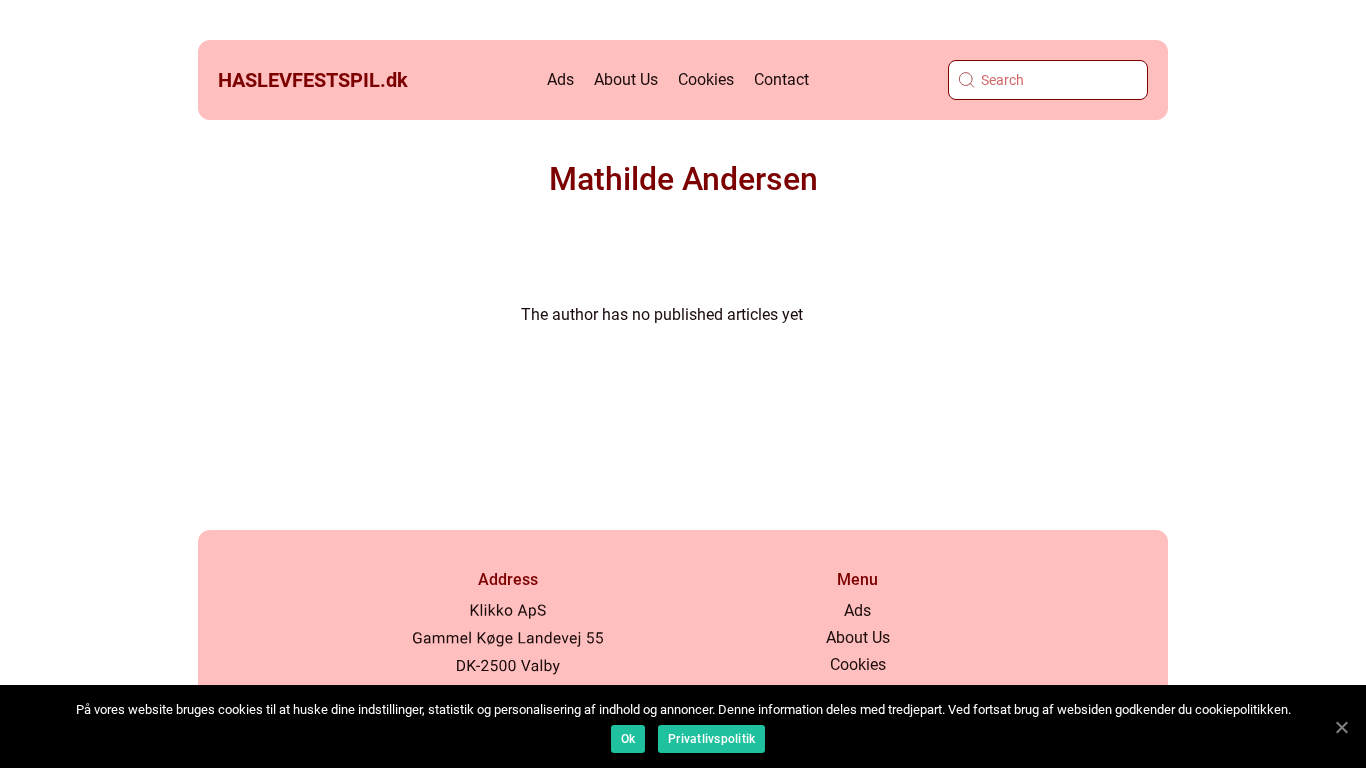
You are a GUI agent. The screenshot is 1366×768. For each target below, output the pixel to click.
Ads (560, 79)
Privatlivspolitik (711, 739)
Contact (781, 79)
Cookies (706, 79)
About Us (626, 79)
